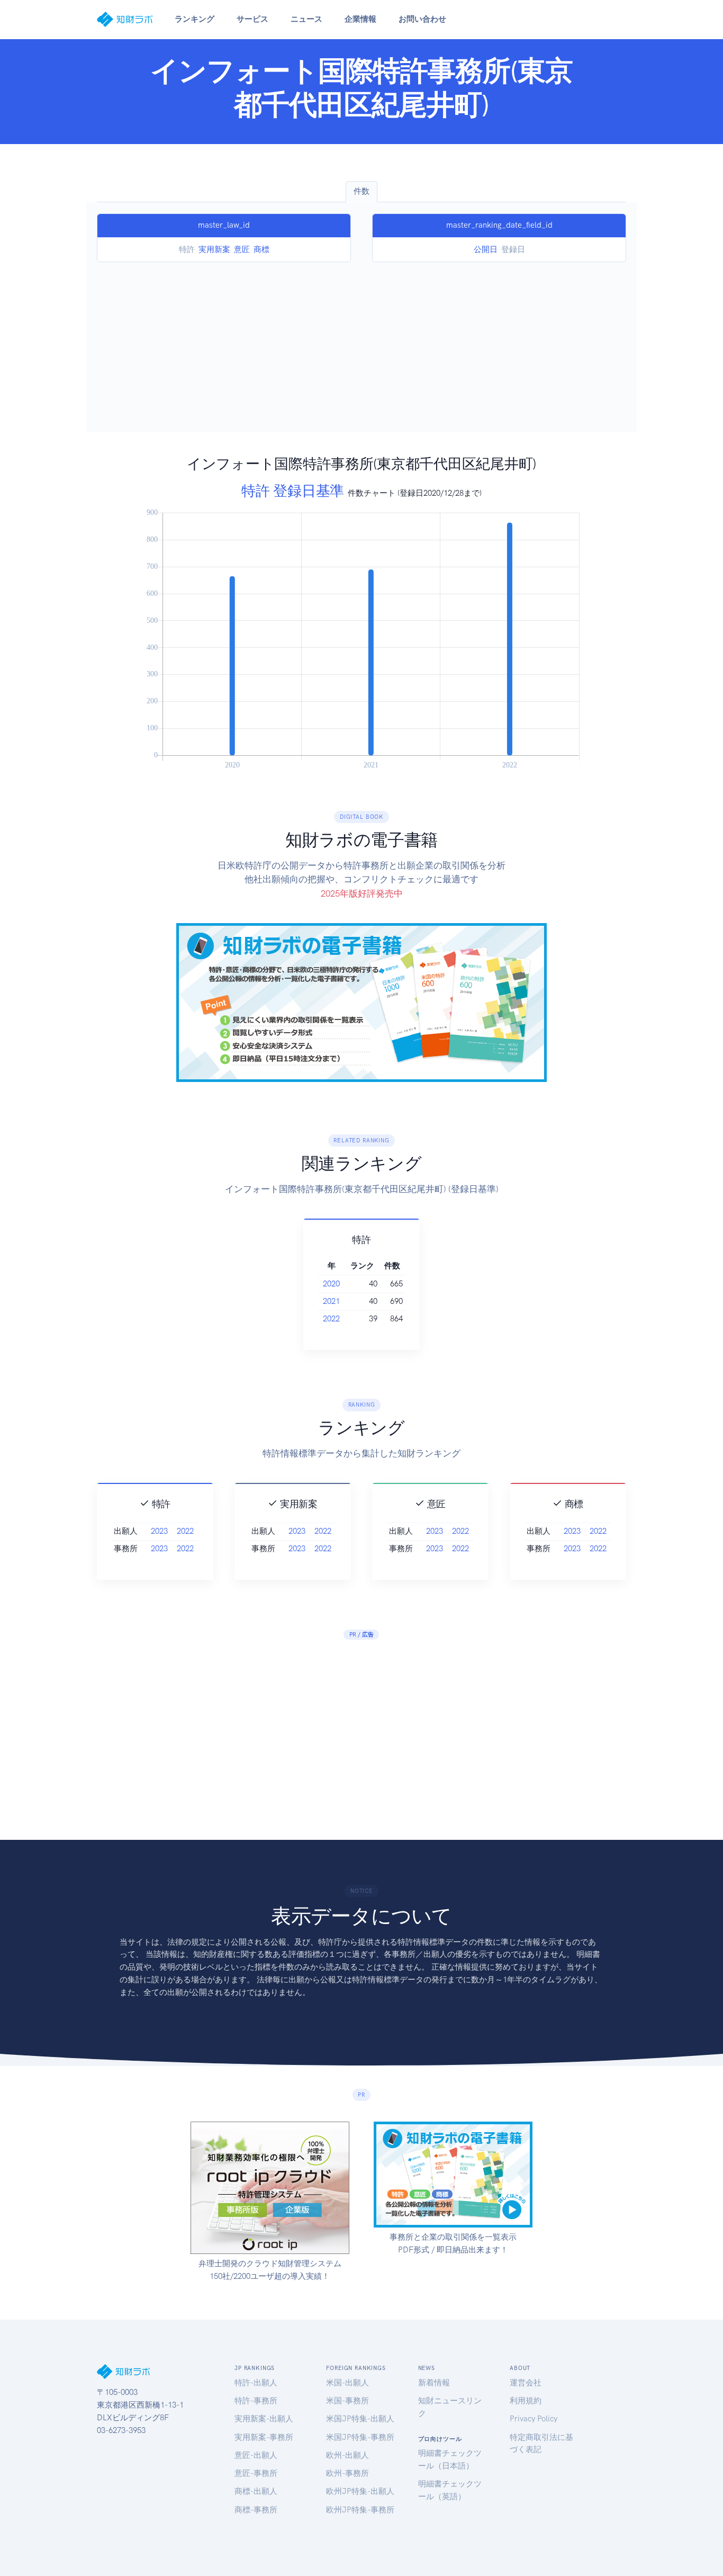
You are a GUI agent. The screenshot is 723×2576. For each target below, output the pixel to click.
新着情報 (434, 2383)
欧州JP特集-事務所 (360, 2510)
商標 (261, 249)
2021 (331, 1301)
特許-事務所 (256, 2401)
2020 (331, 1284)
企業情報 (360, 19)
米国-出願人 (347, 2383)
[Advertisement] (361, 342)
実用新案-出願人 (264, 2419)
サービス (252, 19)
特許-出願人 (256, 2383)
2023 (159, 1531)
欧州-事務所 (347, 2473)
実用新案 (214, 249)
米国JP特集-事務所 (360, 2437)
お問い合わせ (422, 19)
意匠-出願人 (256, 2455)
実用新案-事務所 (264, 2437)
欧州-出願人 (347, 2455)
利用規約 (526, 2401)
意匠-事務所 (256, 2473)
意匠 (242, 249)
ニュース (306, 19)
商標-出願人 (256, 2491)
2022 (331, 1319)
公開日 (486, 249)
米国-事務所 (347, 2401)
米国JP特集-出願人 (360, 2419)
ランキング (195, 19)
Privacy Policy (534, 2419)
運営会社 (526, 2383)
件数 (361, 191)
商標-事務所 (256, 2510)
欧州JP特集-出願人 (360, 2491)
